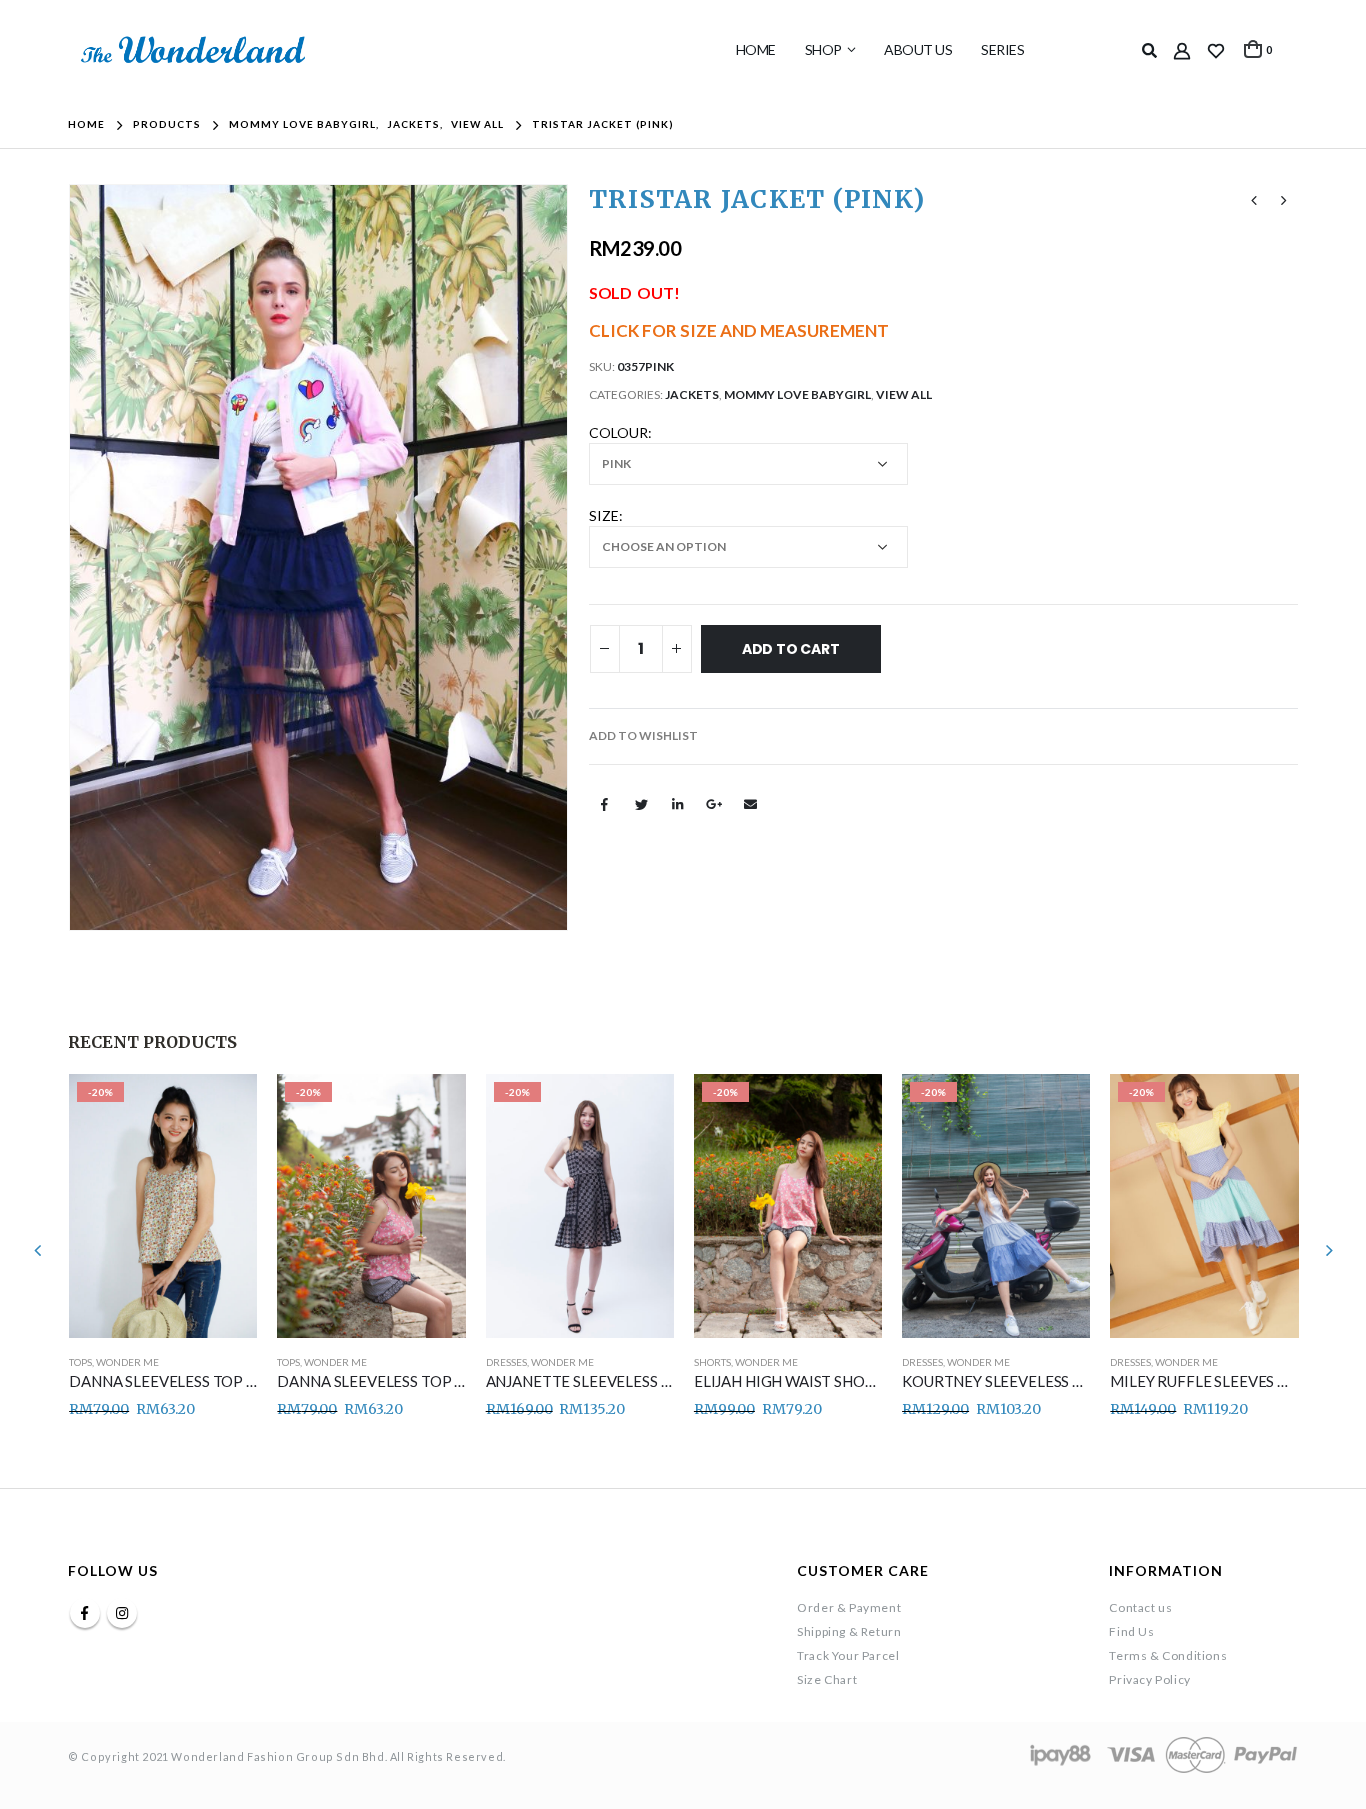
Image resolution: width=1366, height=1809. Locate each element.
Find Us (1131, 1631)
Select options (224, 1107)
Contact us (1140, 1607)
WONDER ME (127, 1362)
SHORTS (712, 1362)
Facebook (605, 804)
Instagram (122, 1613)
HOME (756, 49)
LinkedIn (677, 804)
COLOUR (618, 432)
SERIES (1002, 49)
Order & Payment (849, 1607)
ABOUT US (918, 49)
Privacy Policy (1149, 1679)
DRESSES (506, 1362)
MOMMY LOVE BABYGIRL (797, 394)
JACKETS (692, 394)
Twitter (641, 804)
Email (750, 804)
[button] (643, 736)
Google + (714, 804)
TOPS (80, 1362)
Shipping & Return (849, 1631)
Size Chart (827, 1679)
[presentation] (73, 557)
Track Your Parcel (848, 1655)
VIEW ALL (904, 394)
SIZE (604, 515)
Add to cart (791, 649)
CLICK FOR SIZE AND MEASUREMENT (739, 330)
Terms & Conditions (1168, 1655)
